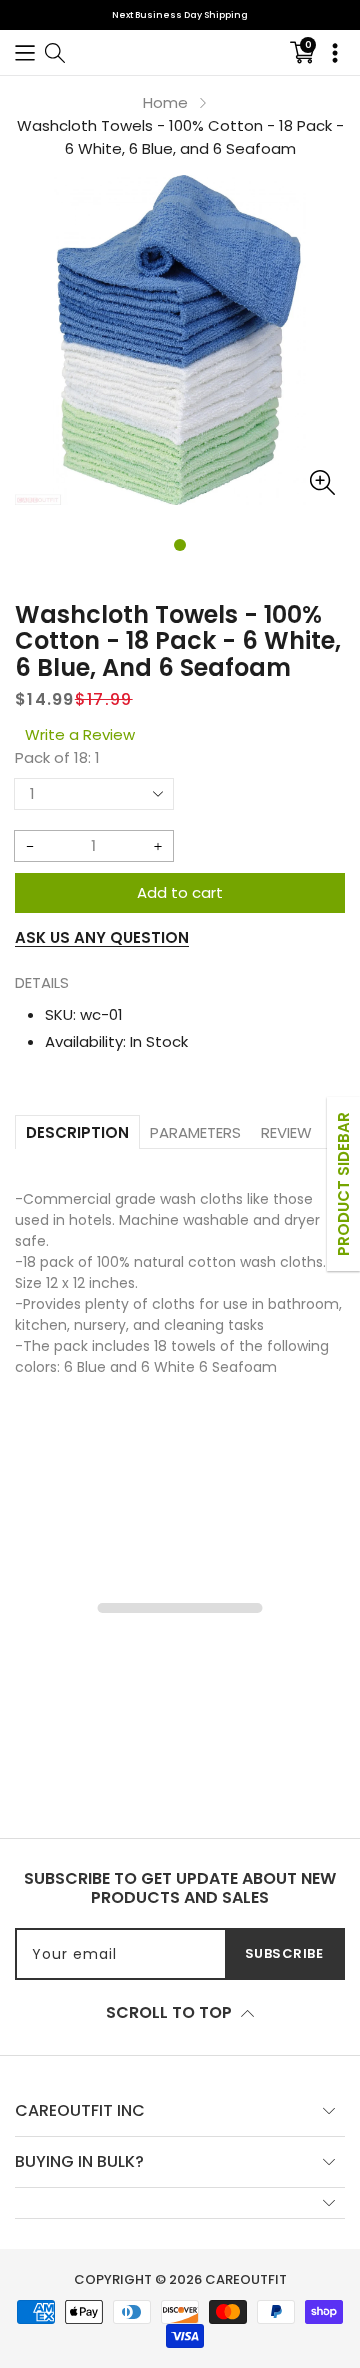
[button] (25, 52)
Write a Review (80, 734)
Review (286, 1132)
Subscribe (284, 1953)
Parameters (195, 1132)
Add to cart (180, 892)
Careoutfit (246, 2279)
